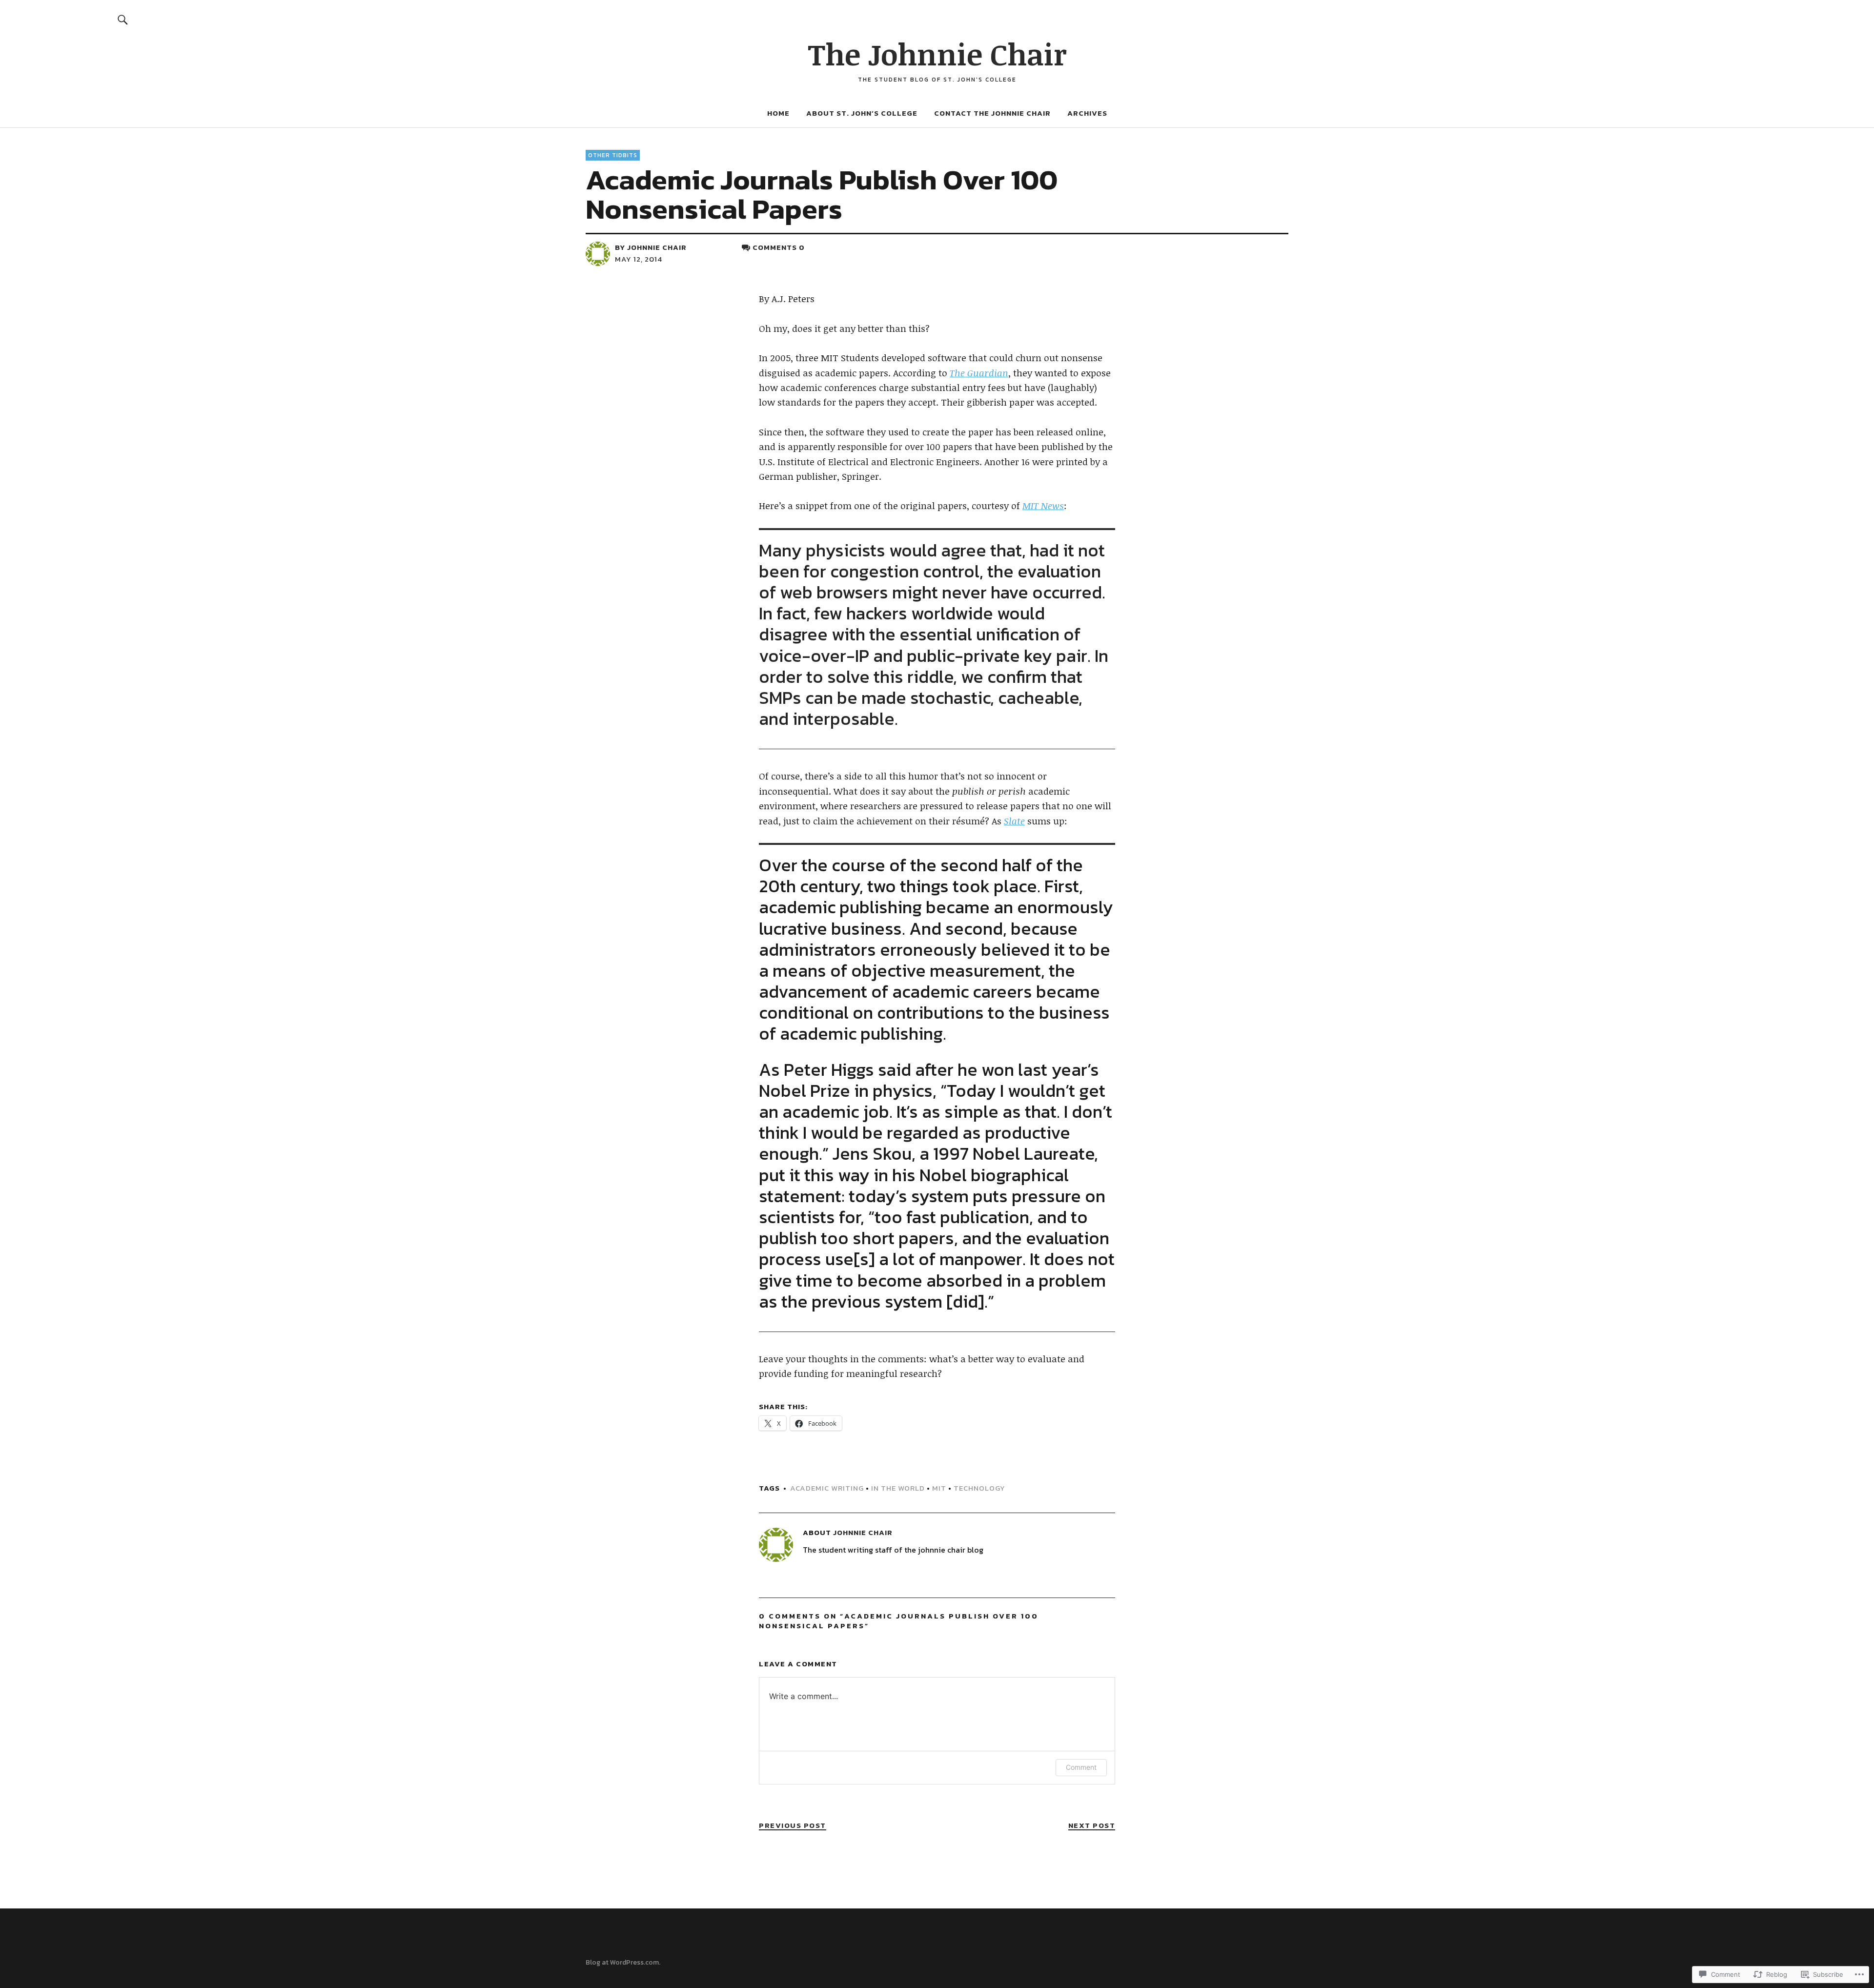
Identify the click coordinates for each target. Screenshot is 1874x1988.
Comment (1081, 1767)
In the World (898, 1488)
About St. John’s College (862, 113)
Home (778, 113)
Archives (1087, 113)
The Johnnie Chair (937, 54)
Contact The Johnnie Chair (992, 113)
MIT (939, 1488)
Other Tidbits (613, 155)
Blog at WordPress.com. (623, 1962)
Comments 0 (779, 247)
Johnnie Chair (657, 247)
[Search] (123, 19)
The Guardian (979, 373)
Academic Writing (827, 1488)
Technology (979, 1488)
